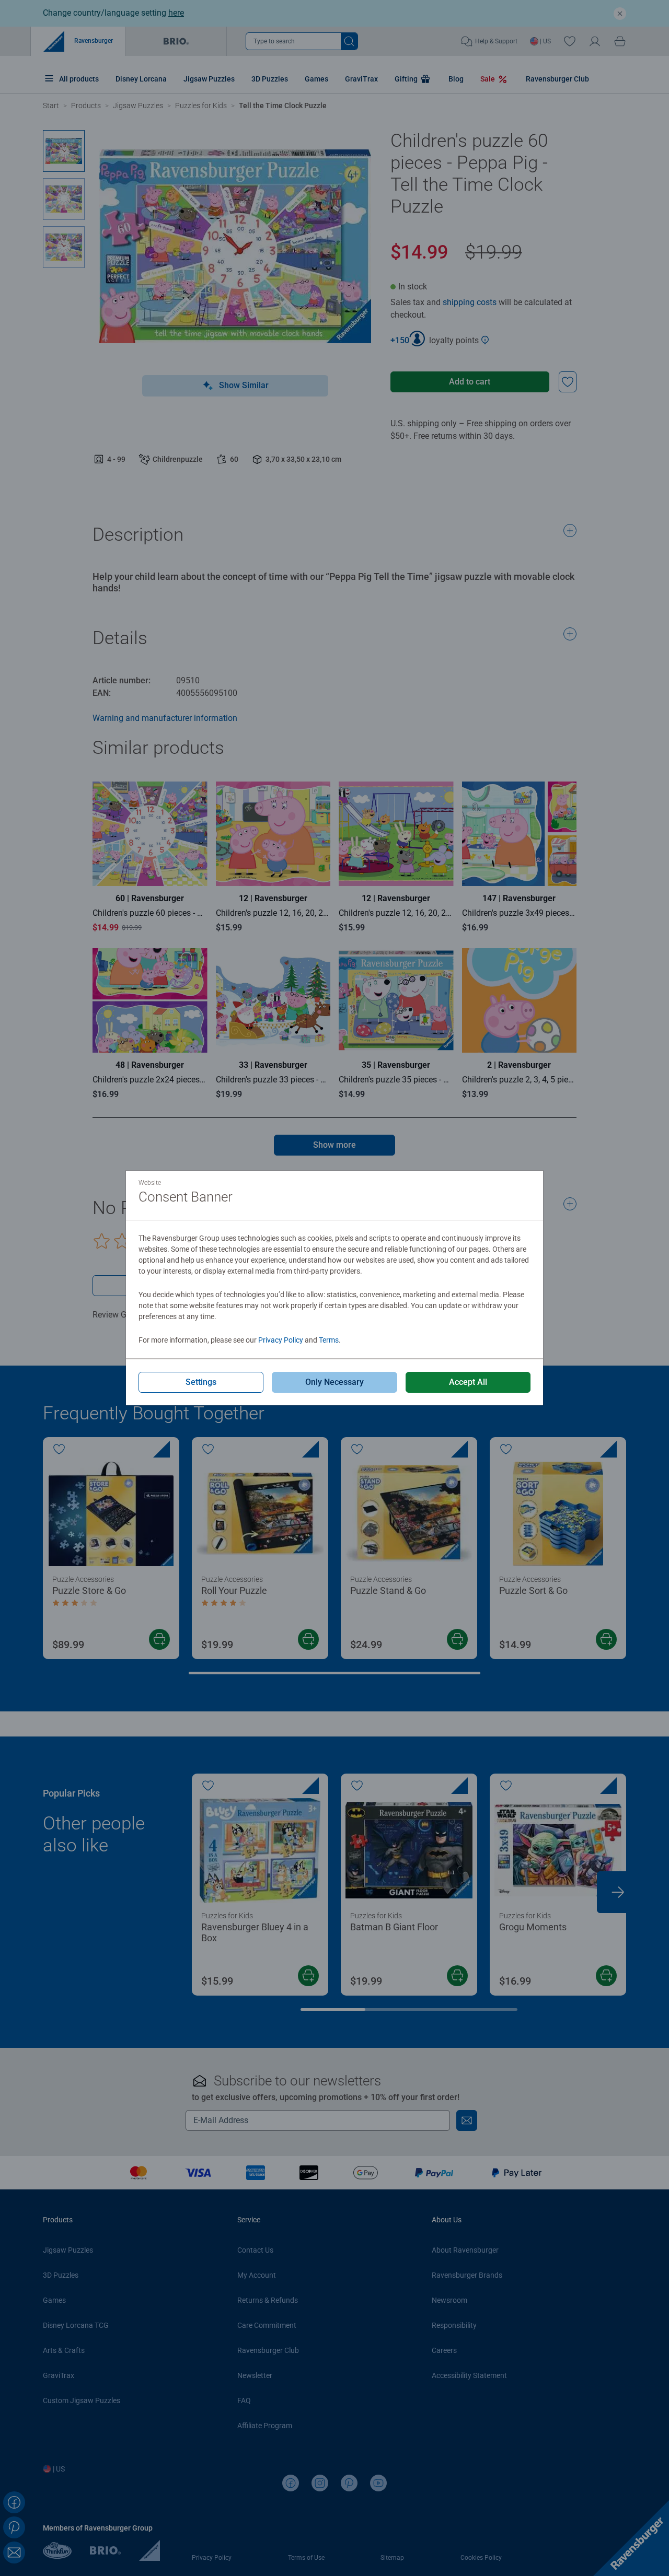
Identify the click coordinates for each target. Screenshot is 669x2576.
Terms (329, 1340)
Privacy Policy (281, 1340)
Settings (201, 1382)
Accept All (468, 1382)
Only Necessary (334, 1382)
